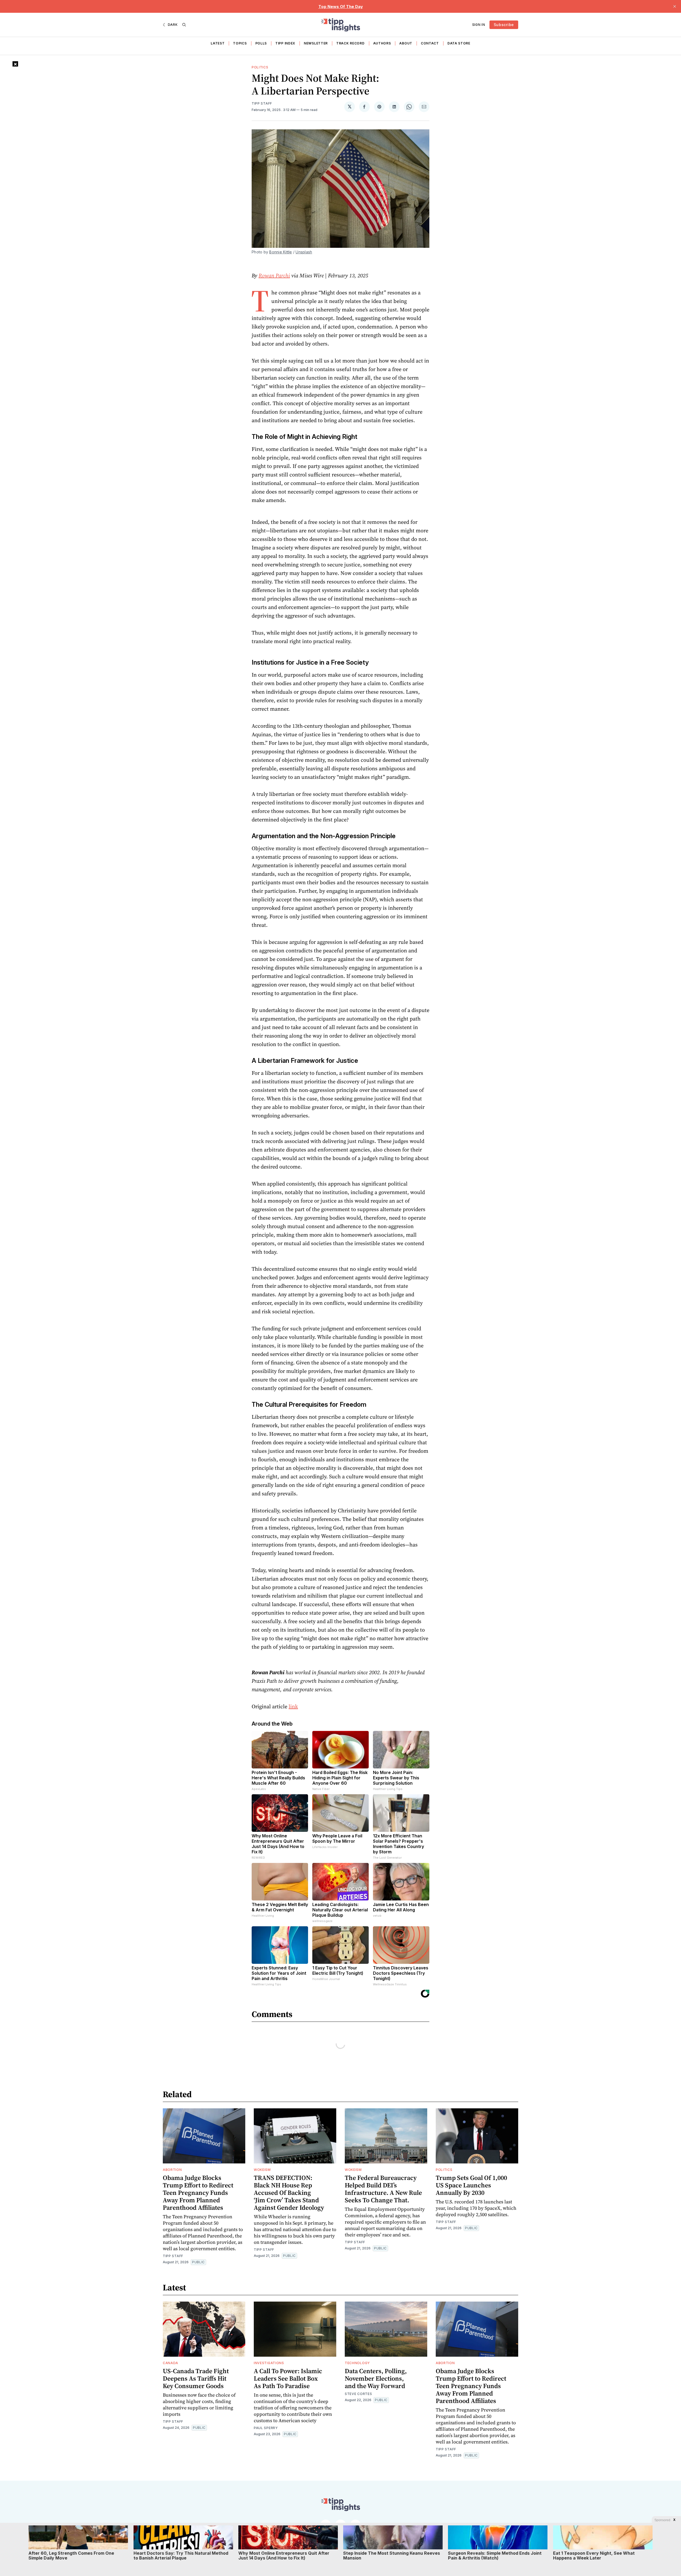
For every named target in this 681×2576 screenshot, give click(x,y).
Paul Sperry (266, 2428)
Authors (382, 43)
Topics (240, 43)
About (406, 43)
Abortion (172, 2170)
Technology (357, 2363)
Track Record (350, 43)
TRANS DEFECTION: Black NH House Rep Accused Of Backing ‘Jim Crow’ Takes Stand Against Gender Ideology (289, 2193)
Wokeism (262, 2170)
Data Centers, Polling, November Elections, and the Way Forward (376, 2378)
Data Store (459, 43)
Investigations (269, 2363)
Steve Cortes (358, 2394)
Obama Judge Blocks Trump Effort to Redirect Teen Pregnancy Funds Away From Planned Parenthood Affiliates (198, 2193)
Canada (171, 2363)
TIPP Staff (262, 103)
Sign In (479, 25)
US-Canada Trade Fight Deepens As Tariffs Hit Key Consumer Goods (196, 2378)
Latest (218, 43)
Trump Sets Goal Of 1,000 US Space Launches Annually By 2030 (471, 2185)
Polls (261, 43)
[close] (675, 6)
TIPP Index (285, 43)
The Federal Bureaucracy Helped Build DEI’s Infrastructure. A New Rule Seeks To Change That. (383, 2189)
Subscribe (504, 25)
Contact (430, 43)
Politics (260, 67)
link (293, 1706)
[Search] (184, 25)
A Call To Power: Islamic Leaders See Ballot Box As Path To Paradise (288, 2378)
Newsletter (316, 43)
